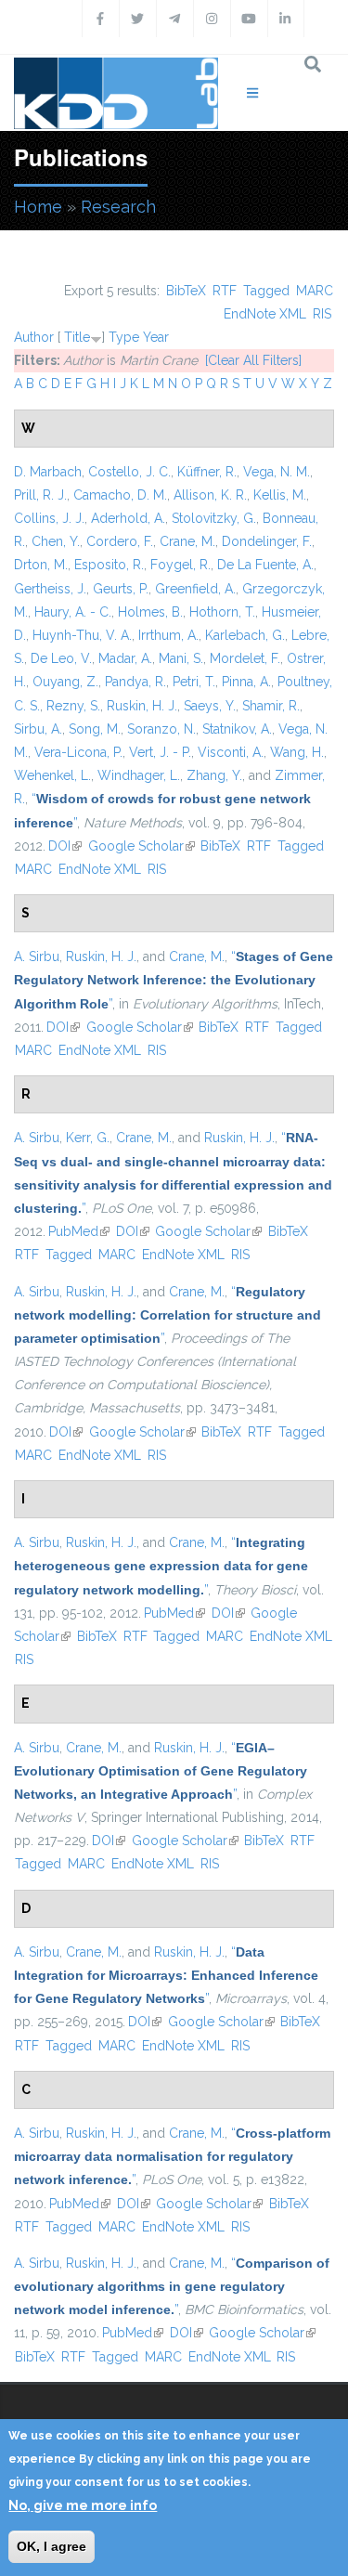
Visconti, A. (231, 752)
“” (174, 980)
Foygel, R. (180, 565)
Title (77, 337)
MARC (315, 291)
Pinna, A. (246, 682)
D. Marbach (48, 472)
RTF (225, 291)
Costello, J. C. (129, 472)
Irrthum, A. (168, 635)
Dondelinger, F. (267, 541)
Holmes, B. (150, 612)
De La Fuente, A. (265, 565)
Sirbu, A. (38, 729)
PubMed (79, 1231)
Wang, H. (297, 752)
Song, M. (95, 729)
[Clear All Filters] (253, 360)
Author (34, 337)
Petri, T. (194, 682)
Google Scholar (142, 846)
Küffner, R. (207, 472)
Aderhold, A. (128, 518)
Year (156, 337)
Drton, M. (41, 565)
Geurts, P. (121, 589)
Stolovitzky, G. (214, 518)
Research (118, 207)
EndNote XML (265, 314)
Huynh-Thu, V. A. (82, 635)
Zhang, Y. (214, 775)
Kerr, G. (88, 1138)
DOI (65, 846)
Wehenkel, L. (52, 775)
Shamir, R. (271, 706)
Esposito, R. (109, 565)
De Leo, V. (61, 658)
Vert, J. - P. (160, 752)
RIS (322, 314)
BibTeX (186, 291)
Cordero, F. (120, 541)
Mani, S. (181, 658)
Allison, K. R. (210, 495)
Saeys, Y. (210, 706)
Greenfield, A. (195, 589)
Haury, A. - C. (73, 612)
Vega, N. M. (277, 472)
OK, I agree (52, 2546)
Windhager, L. (139, 775)
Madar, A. (125, 658)
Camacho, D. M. (120, 495)
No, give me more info (83, 2505)
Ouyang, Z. (65, 682)
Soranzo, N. (161, 729)
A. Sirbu (37, 956)
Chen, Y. (56, 541)
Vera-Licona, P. (78, 752)
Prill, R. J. (40, 495)
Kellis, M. (280, 495)
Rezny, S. (73, 706)
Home (38, 207)
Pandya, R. (135, 682)
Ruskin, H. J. (142, 706)
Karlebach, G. (245, 635)
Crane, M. (187, 541)
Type (124, 337)
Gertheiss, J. (50, 589)
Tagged (266, 291)
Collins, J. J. (49, 518)
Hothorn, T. (222, 612)
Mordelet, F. (245, 658)
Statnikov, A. (237, 729)
